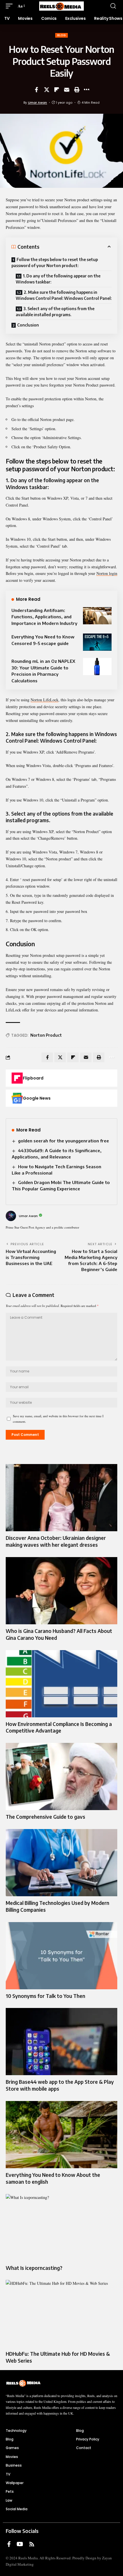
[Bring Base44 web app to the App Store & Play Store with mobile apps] (61, 2042)
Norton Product (46, 1035)
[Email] (67, 90)
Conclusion (28, 325)
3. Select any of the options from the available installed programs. (55, 312)
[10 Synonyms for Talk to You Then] (61, 1956)
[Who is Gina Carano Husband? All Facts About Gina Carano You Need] (61, 1591)
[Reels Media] (61, 6)
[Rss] (32, 2544)
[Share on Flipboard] (57, 90)
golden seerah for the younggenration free (64, 1141)
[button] (11, 6)
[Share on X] (47, 90)
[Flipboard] (17, 1078)
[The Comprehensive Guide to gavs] (61, 1776)
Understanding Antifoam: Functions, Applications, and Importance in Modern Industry (44, 617)
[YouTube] (20, 2544)
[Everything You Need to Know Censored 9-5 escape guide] (97, 642)
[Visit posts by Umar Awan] (11, 1216)
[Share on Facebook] (37, 90)
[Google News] (17, 1098)
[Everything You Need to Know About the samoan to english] (61, 2135)
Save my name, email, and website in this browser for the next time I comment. (58, 1419)
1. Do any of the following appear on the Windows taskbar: (58, 279)
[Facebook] (9, 2544)
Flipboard (33, 1078)
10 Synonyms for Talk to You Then (45, 1996)
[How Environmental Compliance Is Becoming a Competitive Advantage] (61, 1684)
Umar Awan (37, 103)
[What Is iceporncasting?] (61, 2228)
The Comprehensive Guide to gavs (45, 1817)
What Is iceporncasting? (34, 2268)
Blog (61, 35)
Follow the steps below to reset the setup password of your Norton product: (55, 262)
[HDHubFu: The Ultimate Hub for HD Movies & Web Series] (61, 2314)
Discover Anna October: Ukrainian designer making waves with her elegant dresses (56, 1541)
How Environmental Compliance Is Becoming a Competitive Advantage (59, 1727)
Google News (37, 1098)
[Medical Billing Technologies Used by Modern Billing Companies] (61, 1863)
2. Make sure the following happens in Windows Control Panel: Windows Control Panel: (64, 295)
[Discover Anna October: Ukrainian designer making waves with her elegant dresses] (61, 1498)
